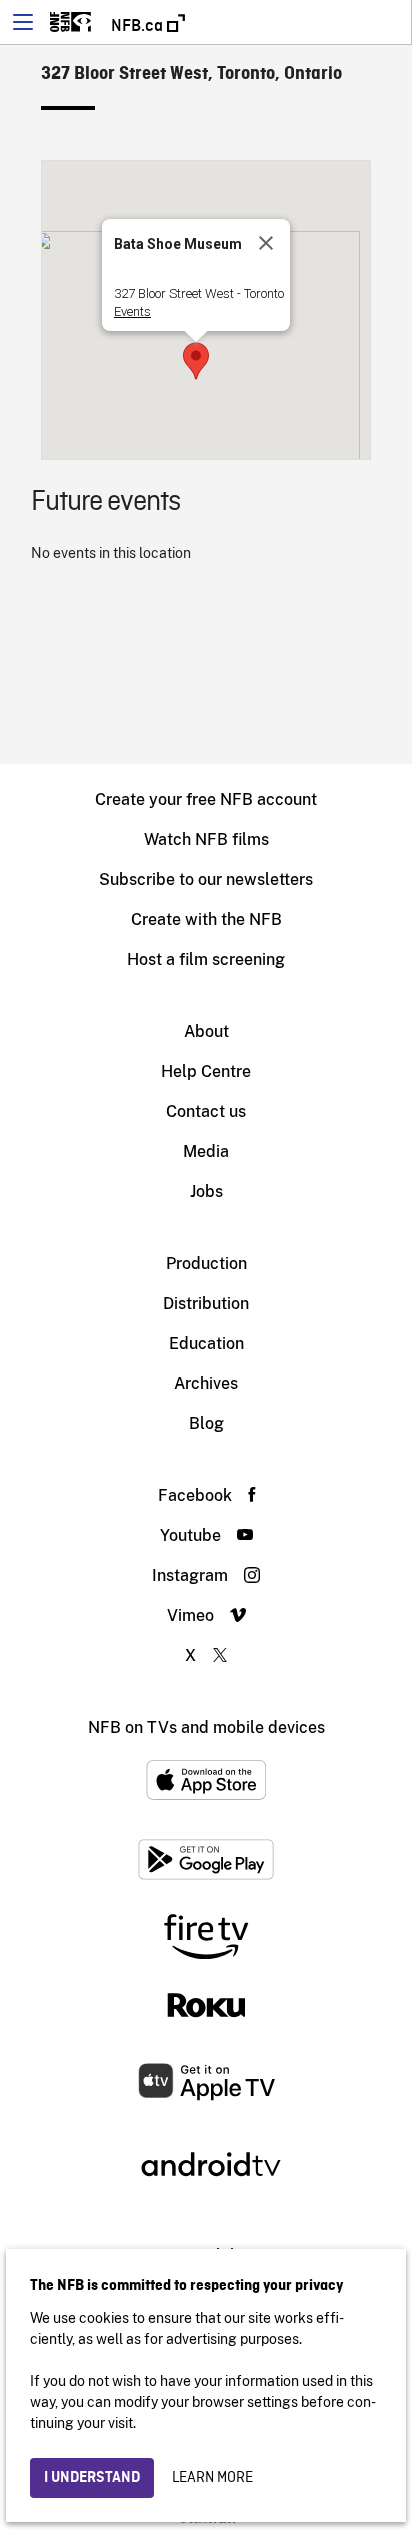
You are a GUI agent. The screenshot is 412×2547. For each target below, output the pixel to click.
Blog (206, 1423)
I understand (92, 2478)
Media (206, 1151)
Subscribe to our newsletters (206, 879)
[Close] (266, 243)
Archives (206, 1383)
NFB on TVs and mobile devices (206, 1727)
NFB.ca (139, 26)
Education (206, 1343)
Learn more (212, 2478)
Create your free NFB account (206, 799)
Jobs (206, 1191)
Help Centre (206, 1071)
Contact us (206, 1111)
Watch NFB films (206, 839)
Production (206, 1263)
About (206, 1031)
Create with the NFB (206, 919)
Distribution (206, 1303)
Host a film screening (206, 959)
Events (132, 311)
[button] (196, 361)
